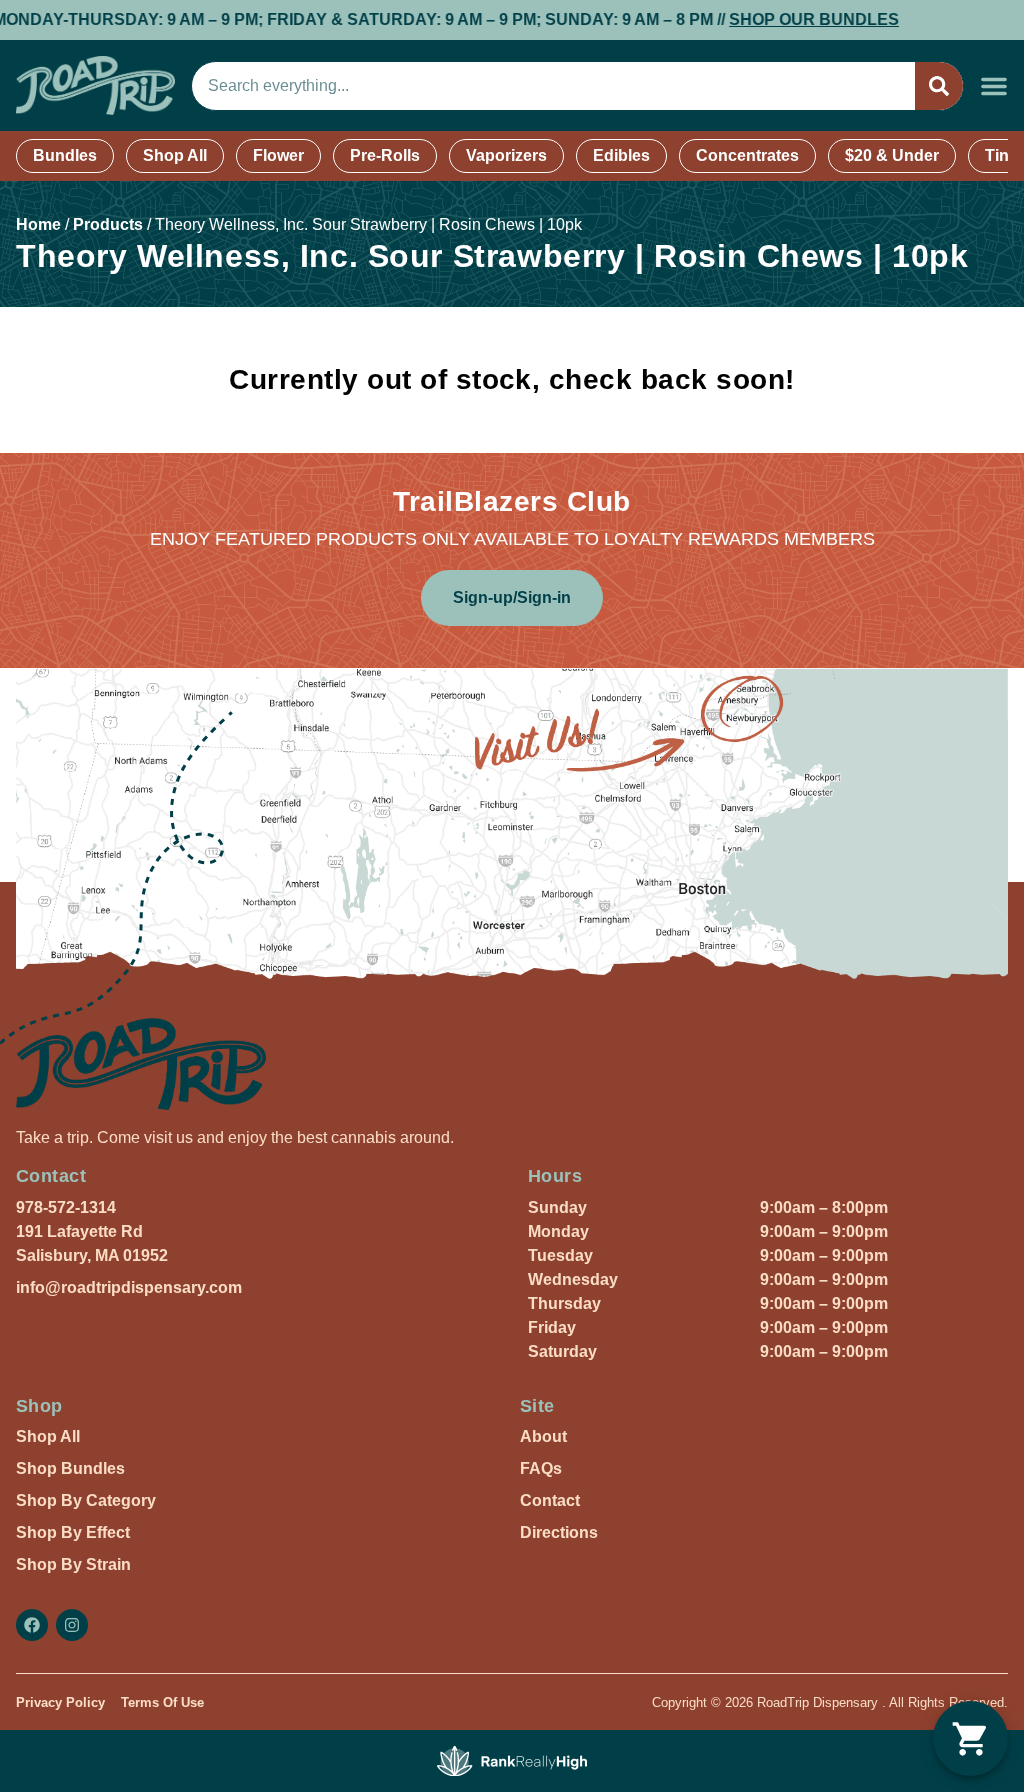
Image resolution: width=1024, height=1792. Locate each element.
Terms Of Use (162, 1702)
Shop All (175, 155)
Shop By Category (86, 1500)
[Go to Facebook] (32, 1625)
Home (38, 224)
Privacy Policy (60, 1702)
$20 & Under (892, 155)
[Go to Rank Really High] (512, 1761)
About (543, 1436)
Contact (550, 1500)
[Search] (939, 86)
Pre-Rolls (385, 155)
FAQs (541, 1468)
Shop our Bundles (777, 19)
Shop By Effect (73, 1532)
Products (108, 224)
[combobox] (553, 86)
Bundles (65, 155)
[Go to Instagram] (72, 1625)
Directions (559, 1532)
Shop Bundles (70, 1468)
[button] (994, 86)
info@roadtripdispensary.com (129, 1287)
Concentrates (747, 155)
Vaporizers (506, 155)
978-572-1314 (66, 1207)
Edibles (621, 155)
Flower (278, 155)
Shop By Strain (73, 1564)
